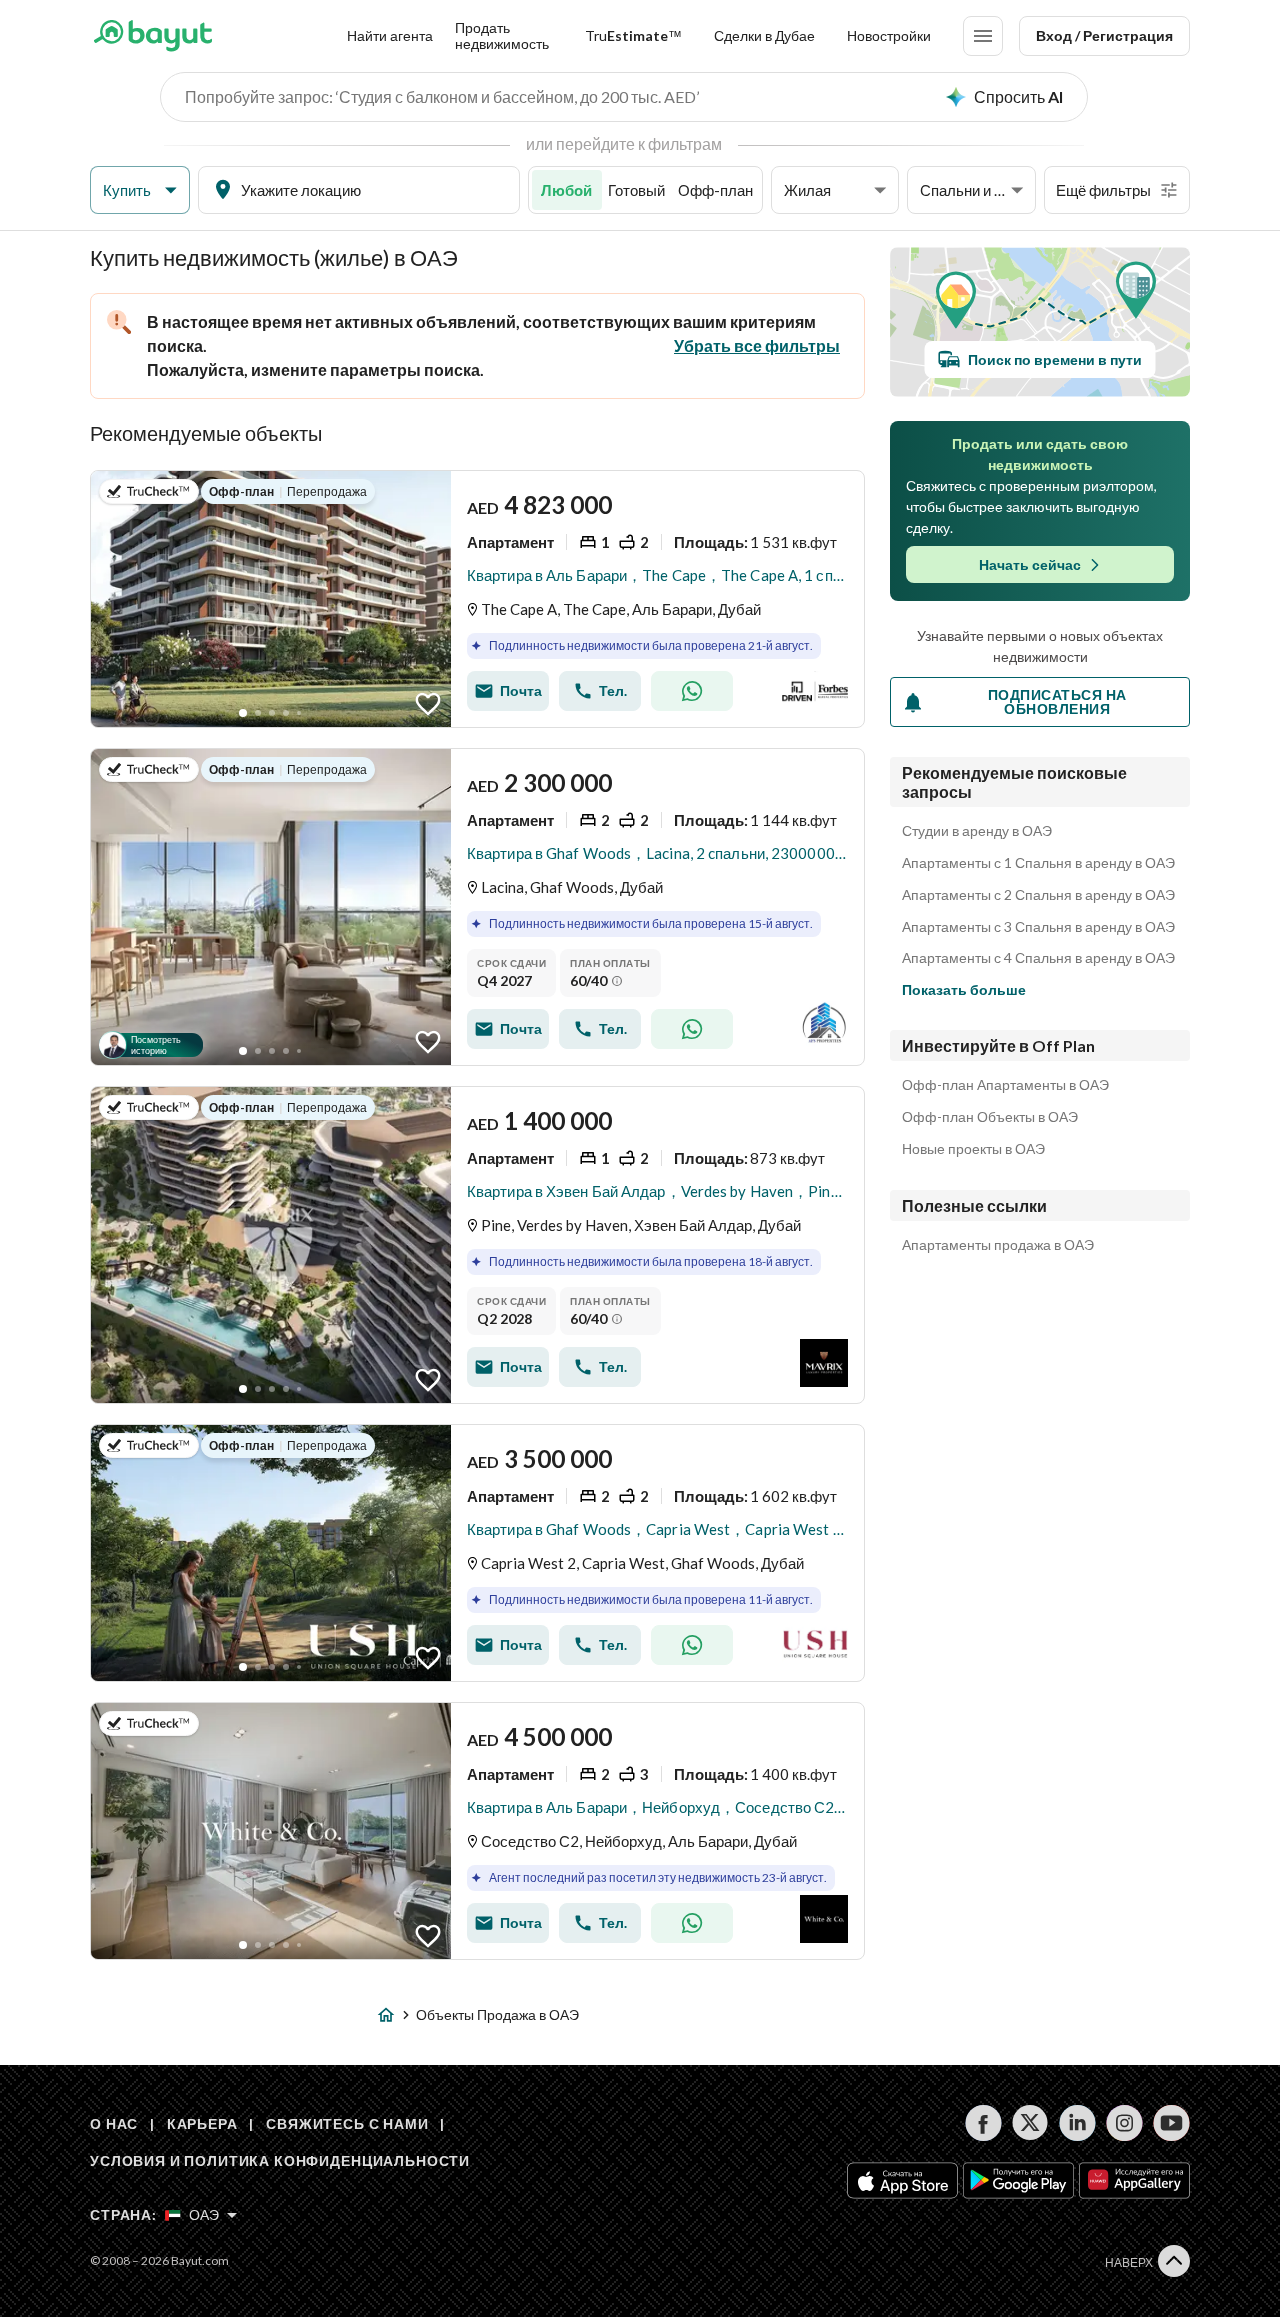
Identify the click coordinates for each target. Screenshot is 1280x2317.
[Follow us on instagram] (1124, 2123)
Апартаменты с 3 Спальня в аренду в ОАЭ (1038, 927)
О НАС (114, 2123)
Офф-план (715, 190)
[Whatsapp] (692, 691)
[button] (140, 190)
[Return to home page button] (152, 36)
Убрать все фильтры (757, 345)
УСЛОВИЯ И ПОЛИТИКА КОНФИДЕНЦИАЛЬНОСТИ (280, 2160)
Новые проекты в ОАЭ (973, 1149)
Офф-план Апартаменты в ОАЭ (1005, 1085)
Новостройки (889, 35)
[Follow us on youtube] (1171, 2123)
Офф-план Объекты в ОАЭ (990, 1117)
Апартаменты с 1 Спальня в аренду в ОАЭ (1038, 863)
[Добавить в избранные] (428, 704)
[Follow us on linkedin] (1077, 2123)
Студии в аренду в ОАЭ (977, 831)
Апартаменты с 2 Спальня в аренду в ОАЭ (1038, 895)
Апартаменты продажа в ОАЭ (998, 1245)
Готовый (636, 190)
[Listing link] (477, 599)
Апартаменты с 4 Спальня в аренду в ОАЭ (1038, 958)
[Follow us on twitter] (1030, 2123)
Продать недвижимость (502, 35)
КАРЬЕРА (202, 2123)
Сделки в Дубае (764, 35)
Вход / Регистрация (1104, 35)
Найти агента (390, 35)
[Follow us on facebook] (983, 2123)
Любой (566, 190)
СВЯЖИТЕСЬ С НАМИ (347, 2123)
